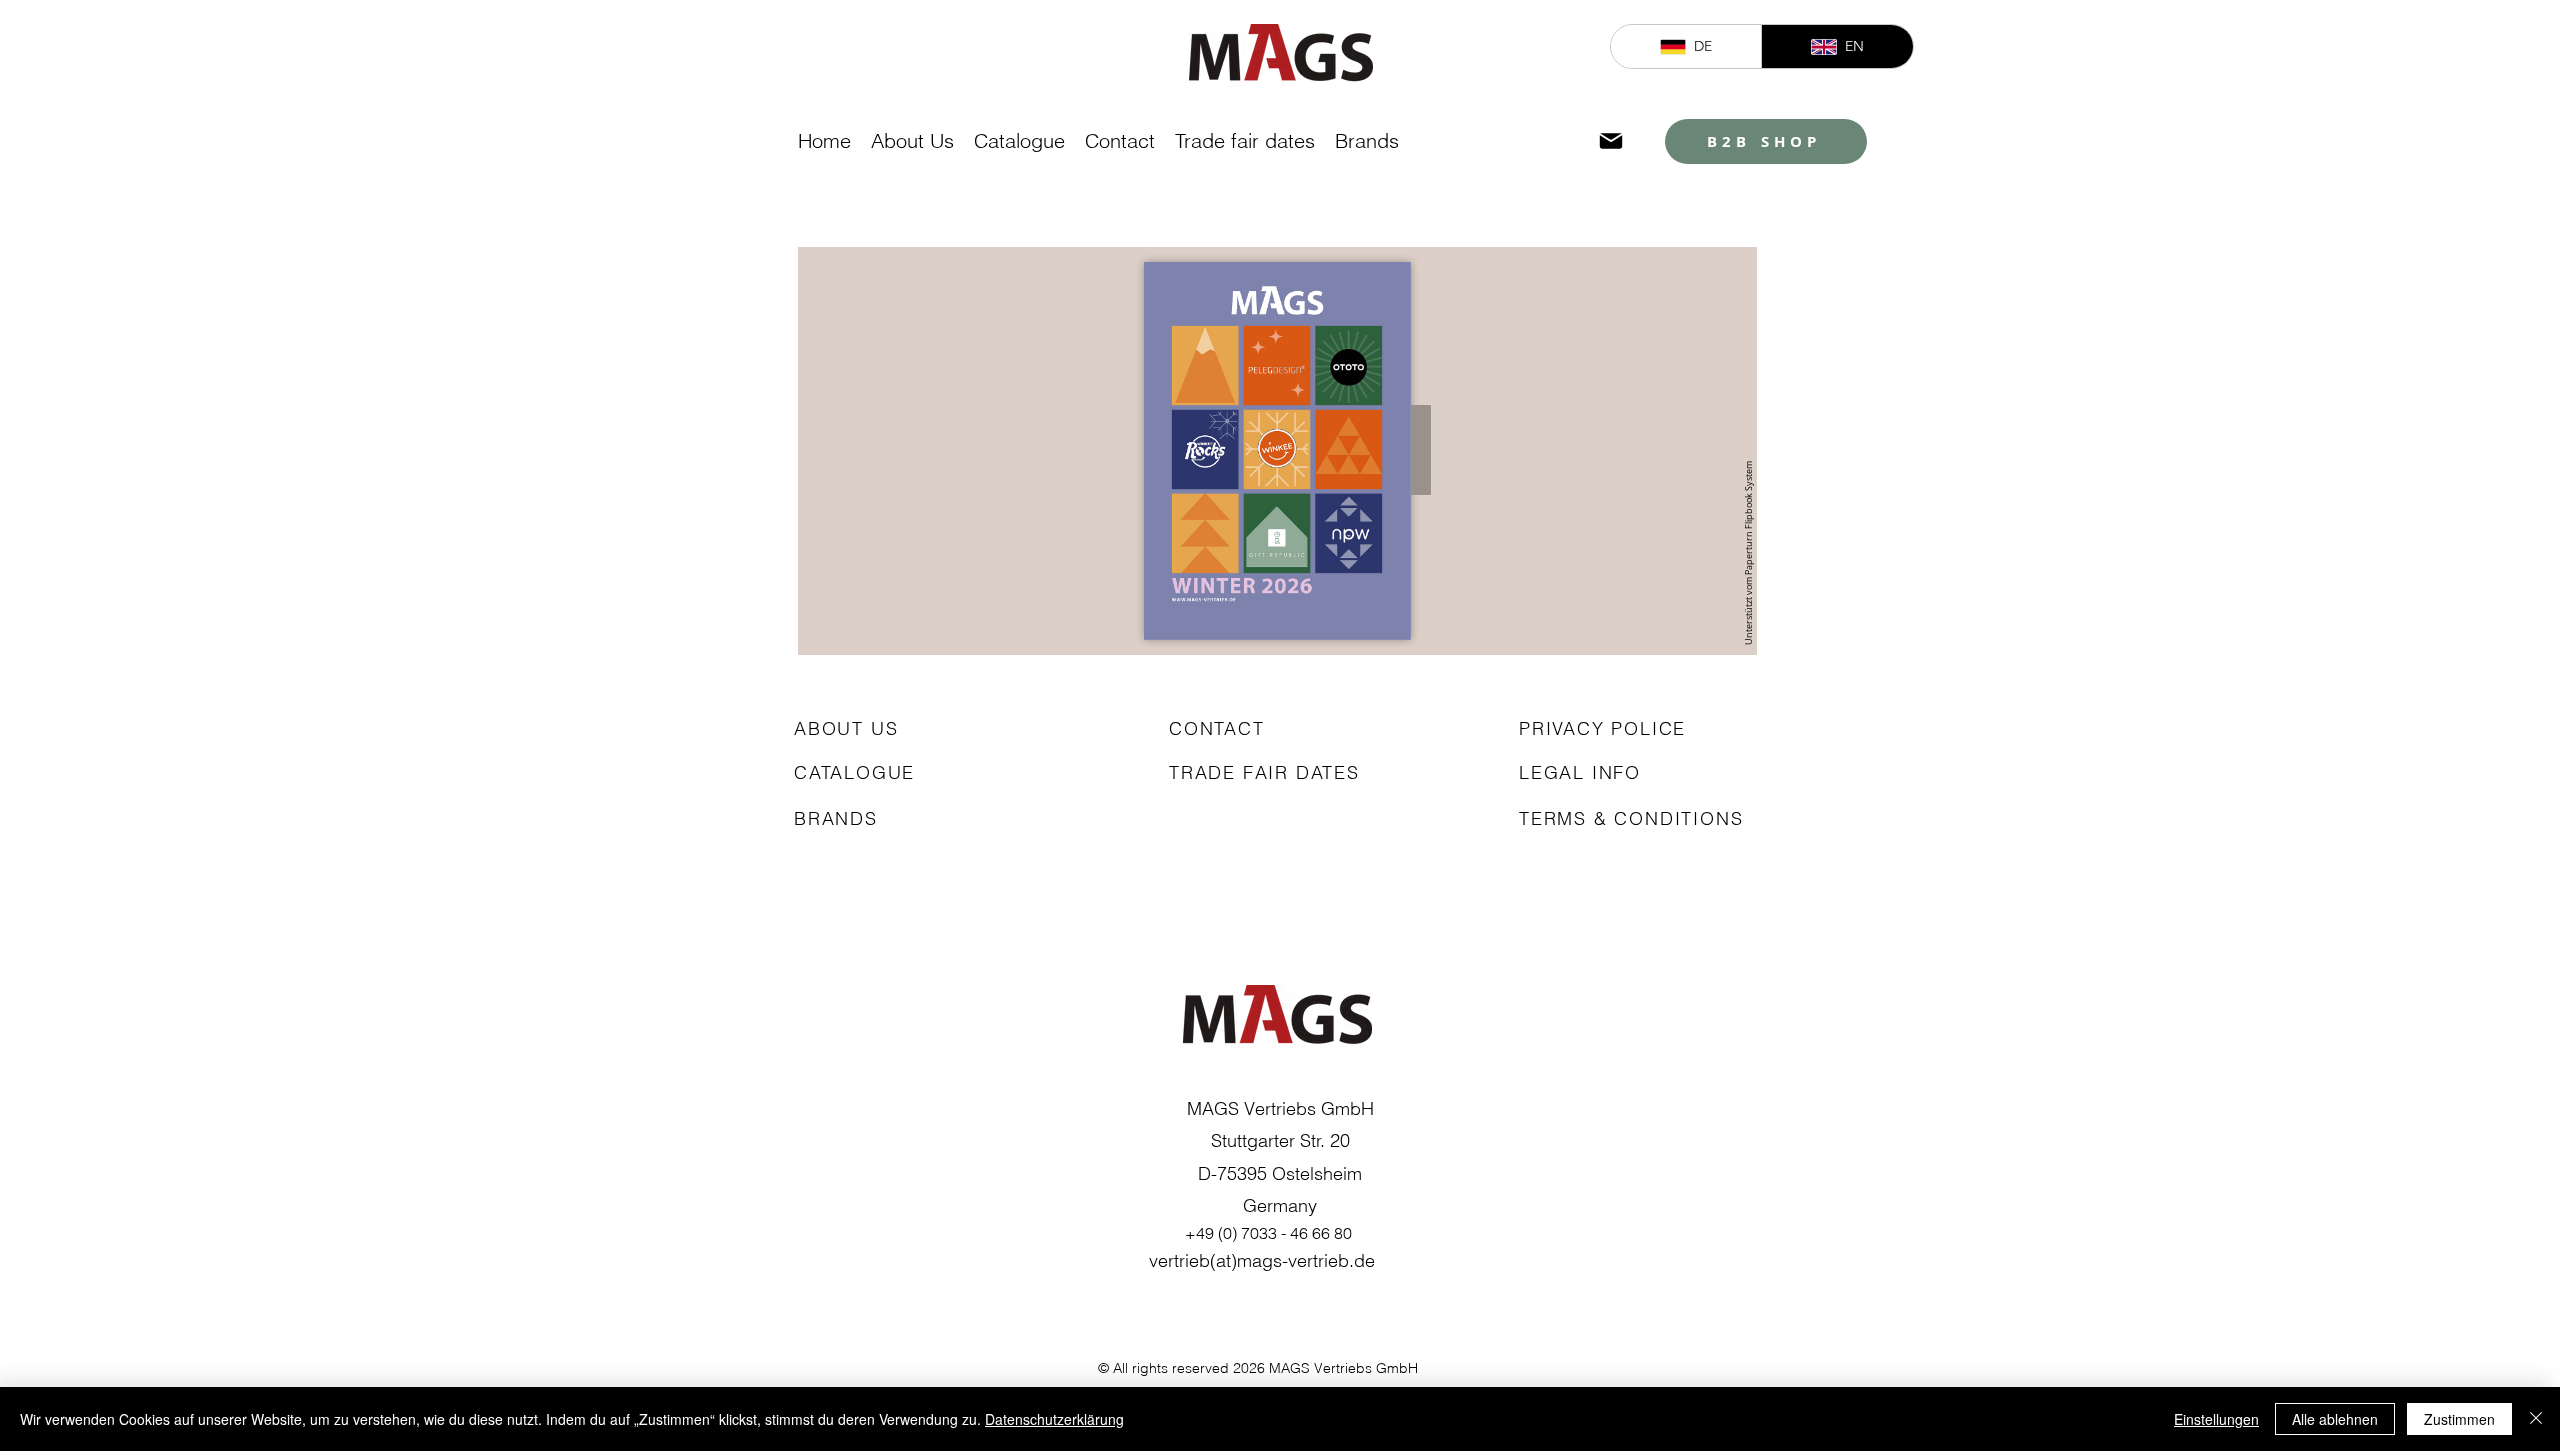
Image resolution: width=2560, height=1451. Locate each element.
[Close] (2536, 1419)
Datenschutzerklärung (1054, 1419)
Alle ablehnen (2335, 1419)
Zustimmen (2459, 1419)
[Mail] (1610, 141)
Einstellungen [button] (2216, 1419)
